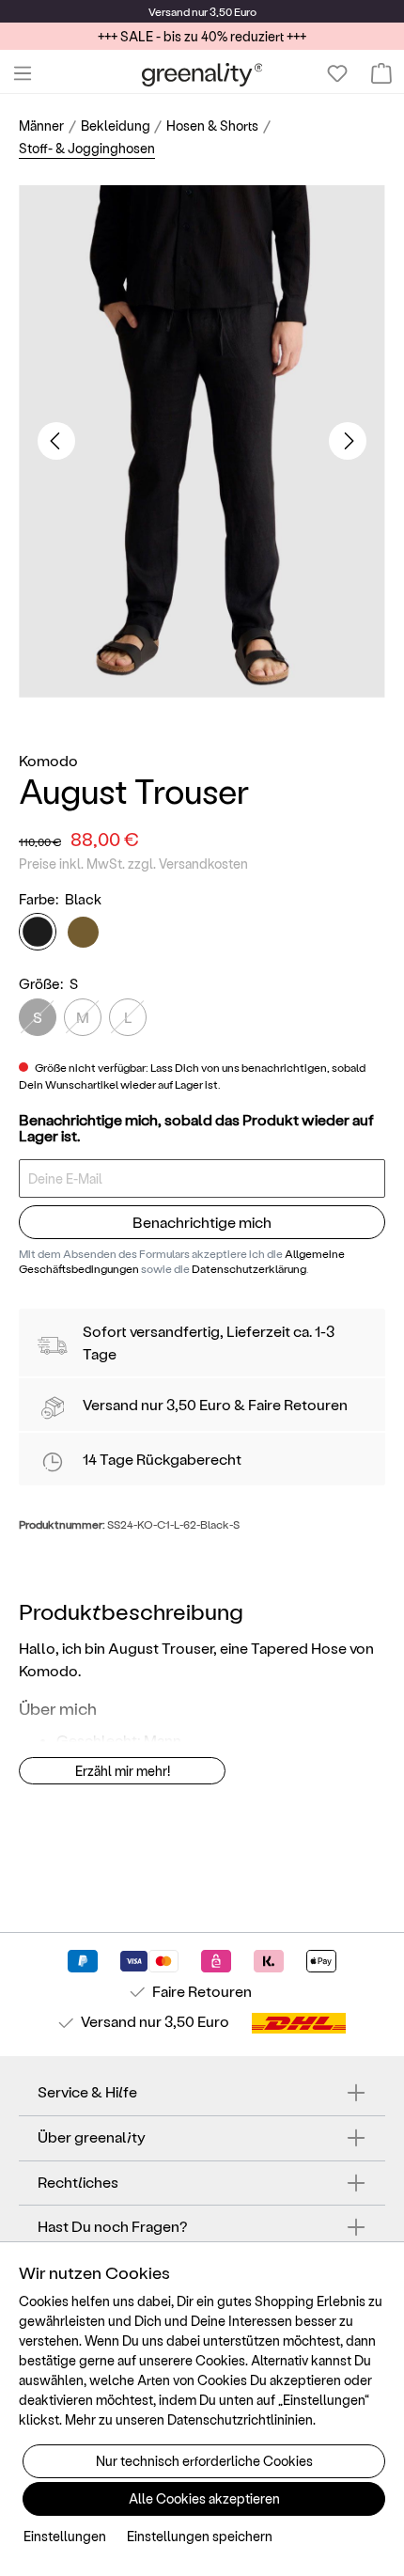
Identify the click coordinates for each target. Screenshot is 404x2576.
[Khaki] (83, 932)
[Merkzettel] (337, 73)
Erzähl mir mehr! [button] (123, 1771)
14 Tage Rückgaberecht (162, 1459)
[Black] (38, 932)
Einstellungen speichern (200, 2536)
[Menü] (23, 73)
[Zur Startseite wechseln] (202, 74)
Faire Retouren (298, 1404)
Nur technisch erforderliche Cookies (204, 2461)
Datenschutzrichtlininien (240, 2419)
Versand (169, 11)
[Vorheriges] (56, 441)
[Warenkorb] (381, 73)
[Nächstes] (348, 441)
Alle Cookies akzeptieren (204, 2498)
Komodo (48, 760)
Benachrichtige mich (202, 1222)
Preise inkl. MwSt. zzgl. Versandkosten (133, 864)
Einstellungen (65, 2536)
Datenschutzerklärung (249, 1268)
